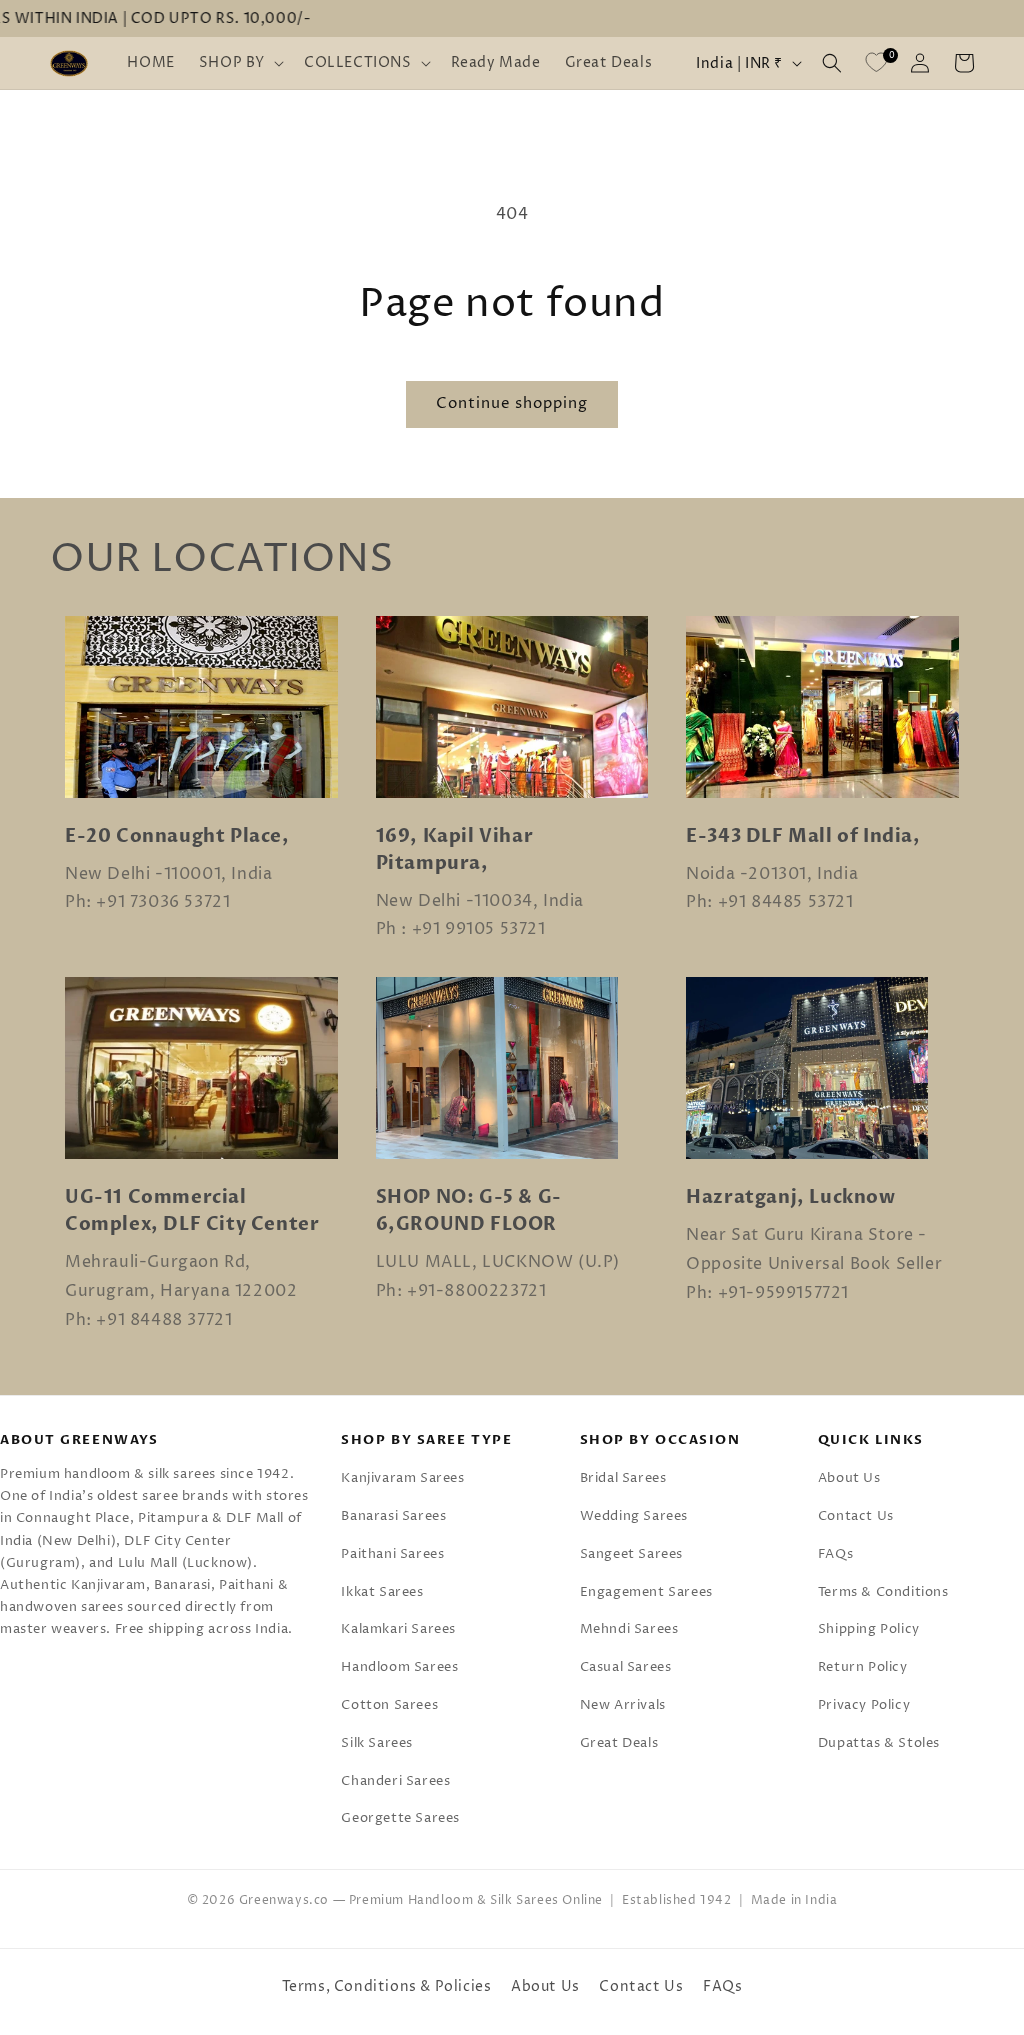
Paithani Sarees (392, 1554)
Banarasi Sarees (393, 1516)
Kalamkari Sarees (398, 1629)
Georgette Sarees (400, 1818)
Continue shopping (512, 403)
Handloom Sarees (399, 1667)
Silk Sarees (377, 1743)
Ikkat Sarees (382, 1592)
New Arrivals (623, 1705)
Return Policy (863, 1667)
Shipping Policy (869, 1629)
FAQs (835, 1554)
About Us (849, 1478)
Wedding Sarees (634, 1516)
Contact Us (856, 1516)
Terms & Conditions (883, 1592)
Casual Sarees (626, 1667)
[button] (239, 63)
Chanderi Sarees (395, 1781)
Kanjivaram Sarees (402, 1478)
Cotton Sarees (389, 1705)
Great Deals (619, 1743)
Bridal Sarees (623, 1478)
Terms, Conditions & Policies (387, 1986)
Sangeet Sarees (631, 1554)
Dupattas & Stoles (879, 1743)
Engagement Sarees (646, 1592)
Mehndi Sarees (629, 1629)
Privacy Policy (864, 1705)
